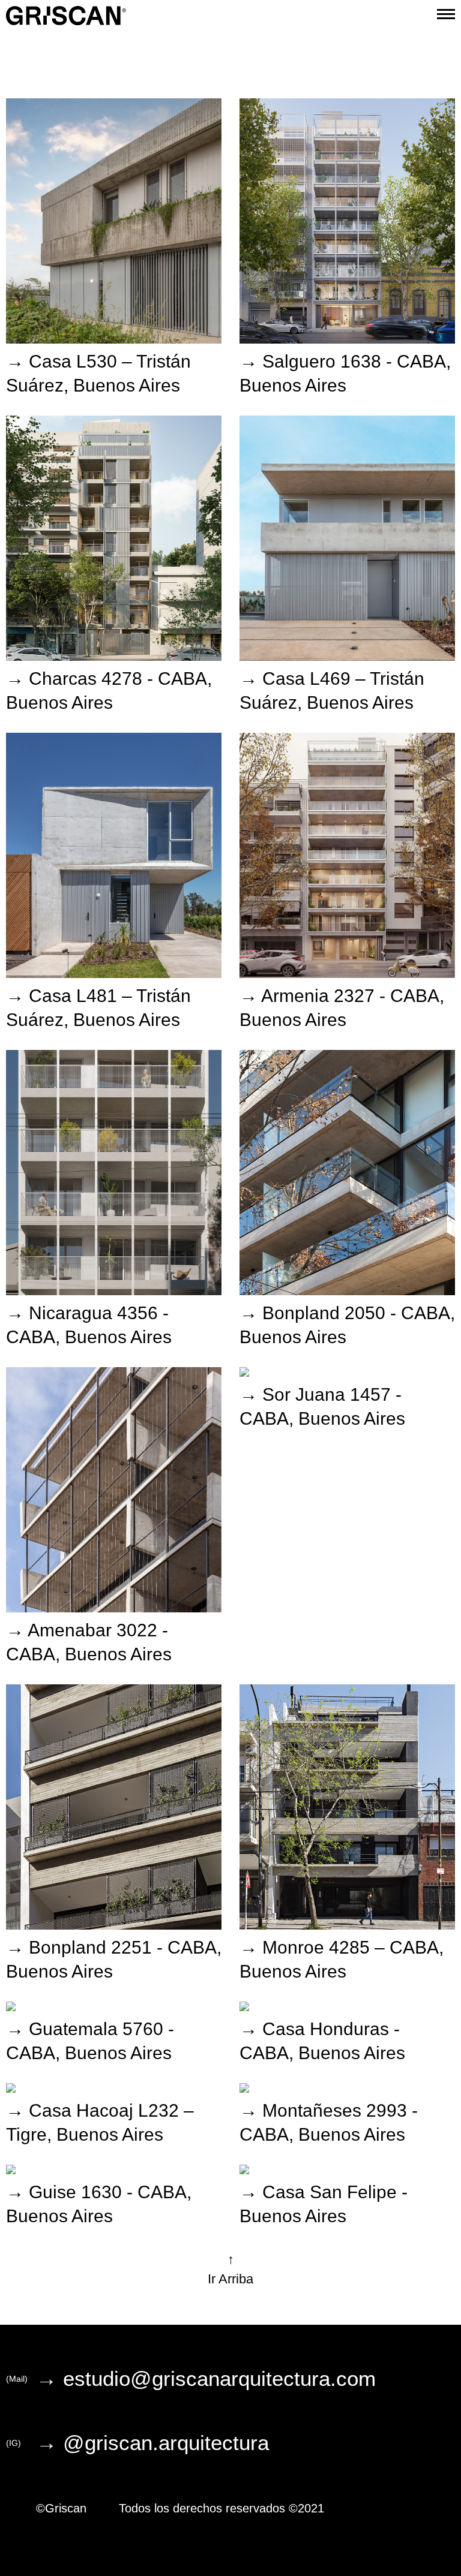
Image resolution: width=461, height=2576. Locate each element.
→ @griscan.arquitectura (152, 2443)
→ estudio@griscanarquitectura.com (206, 2379)
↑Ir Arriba (230, 2269)
